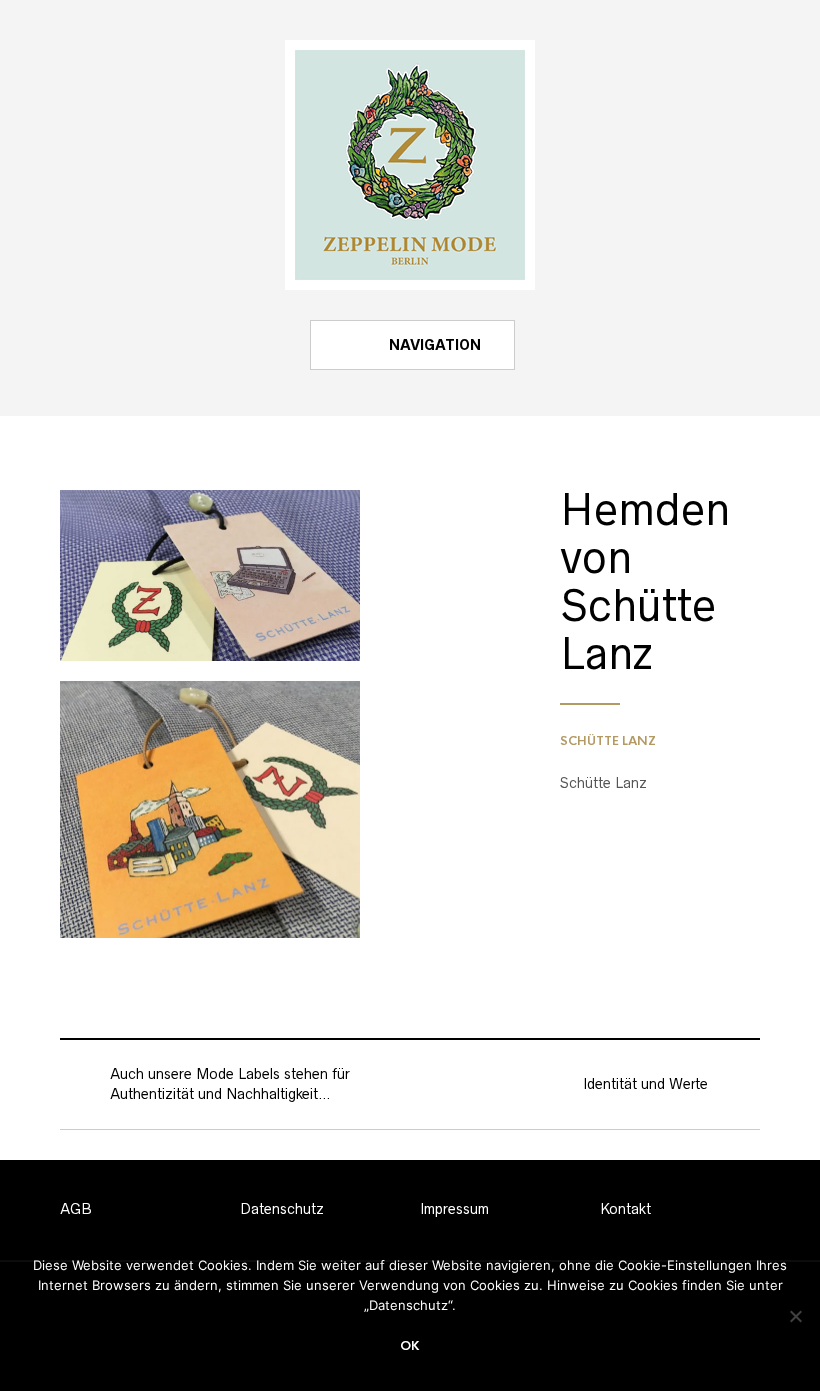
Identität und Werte (645, 1084)
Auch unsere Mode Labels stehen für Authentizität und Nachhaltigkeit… (230, 1084)
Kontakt (625, 1209)
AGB (76, 1209)
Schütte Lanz (608, 741)
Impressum (454, 1209)
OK (410, 1346)
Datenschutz (282, 1209)
